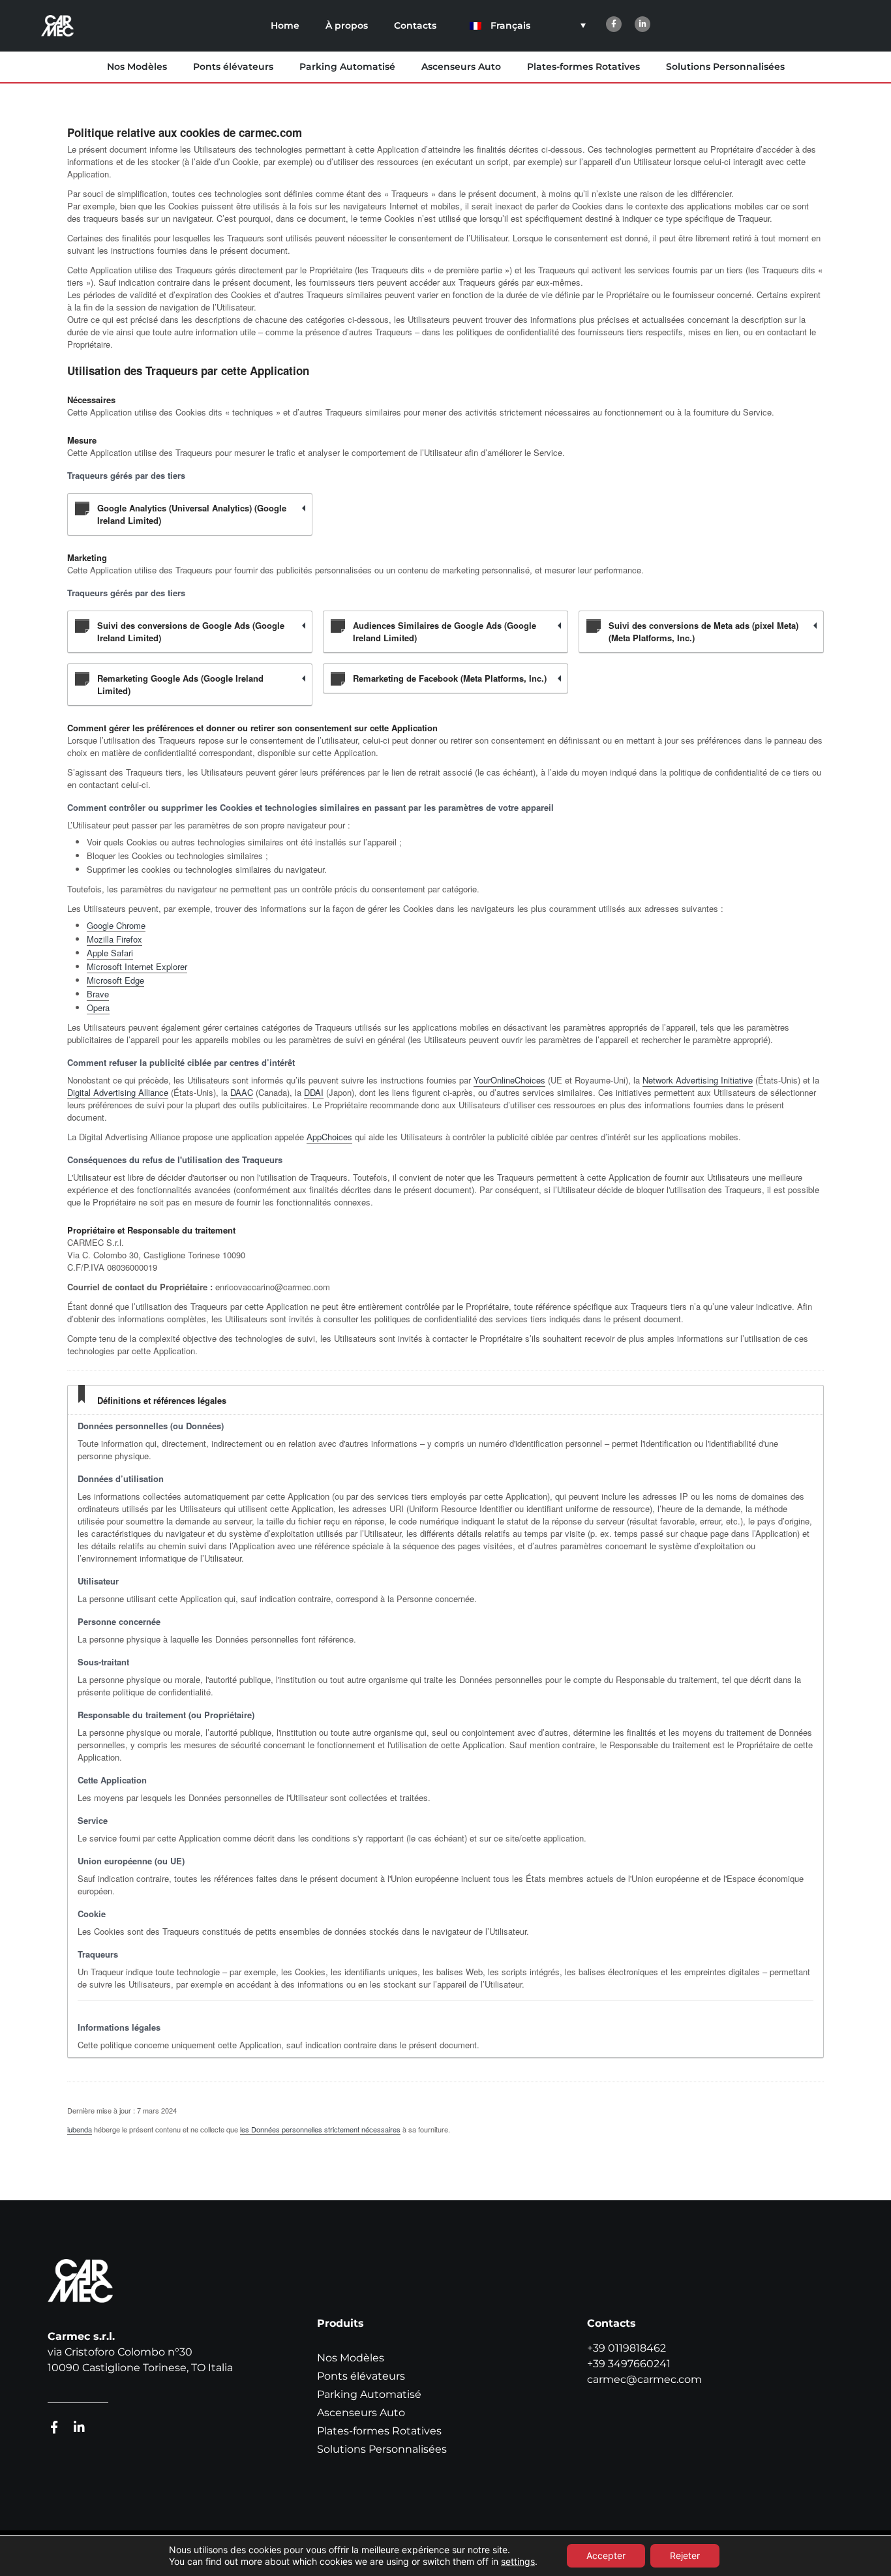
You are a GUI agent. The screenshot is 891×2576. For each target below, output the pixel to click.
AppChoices (329, 1137)
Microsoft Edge (115, 980)
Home (285, 25)
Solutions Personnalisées (725, 67)
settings (518, 2561)
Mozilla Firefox (114, 939)
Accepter (606, 2555)
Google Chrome (116, 925)
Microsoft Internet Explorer (137, 966)
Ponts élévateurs (233, 67)
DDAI (314, 1092)
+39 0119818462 (627, 2348)
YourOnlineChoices (509, 1080)
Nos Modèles (137, 67)
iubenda (80, 2129)
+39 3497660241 (629, 2364)
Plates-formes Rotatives (583, 67)
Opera (98, 1008)
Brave (98, 994)
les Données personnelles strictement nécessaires (320, 2129)
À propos (347, 25)
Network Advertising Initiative (698, 1080)
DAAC (242, 1092)
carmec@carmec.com (644, 2379)
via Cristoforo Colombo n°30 (120, 2352)
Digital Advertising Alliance (118, 1092)
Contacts (415, 25)
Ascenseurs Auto (461, 67)
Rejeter (685, 2555)
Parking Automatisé (347, 67)
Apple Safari (110, 953)
